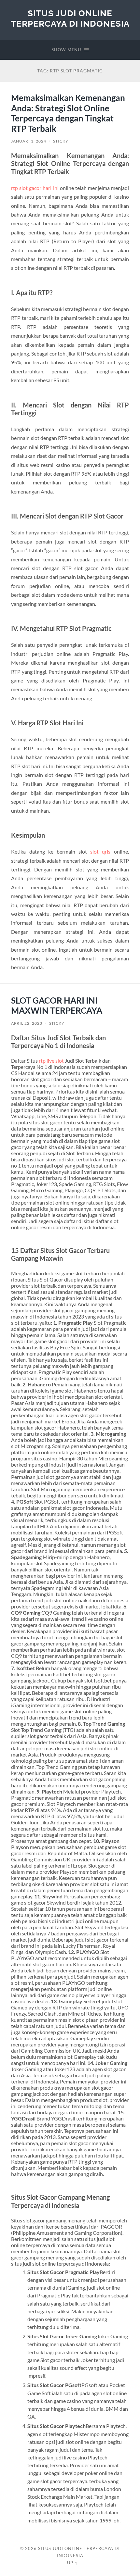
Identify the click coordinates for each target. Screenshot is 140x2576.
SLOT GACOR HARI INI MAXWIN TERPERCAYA (57, 1006)
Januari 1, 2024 (29, 141)
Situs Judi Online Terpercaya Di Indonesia (70, 18)
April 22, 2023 (27, 1023)
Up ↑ (73, 2563)
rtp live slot (51, 1061)
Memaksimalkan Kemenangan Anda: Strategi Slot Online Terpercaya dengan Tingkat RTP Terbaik (68, 113)
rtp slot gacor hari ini (35, 188)
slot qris (100, 851)
